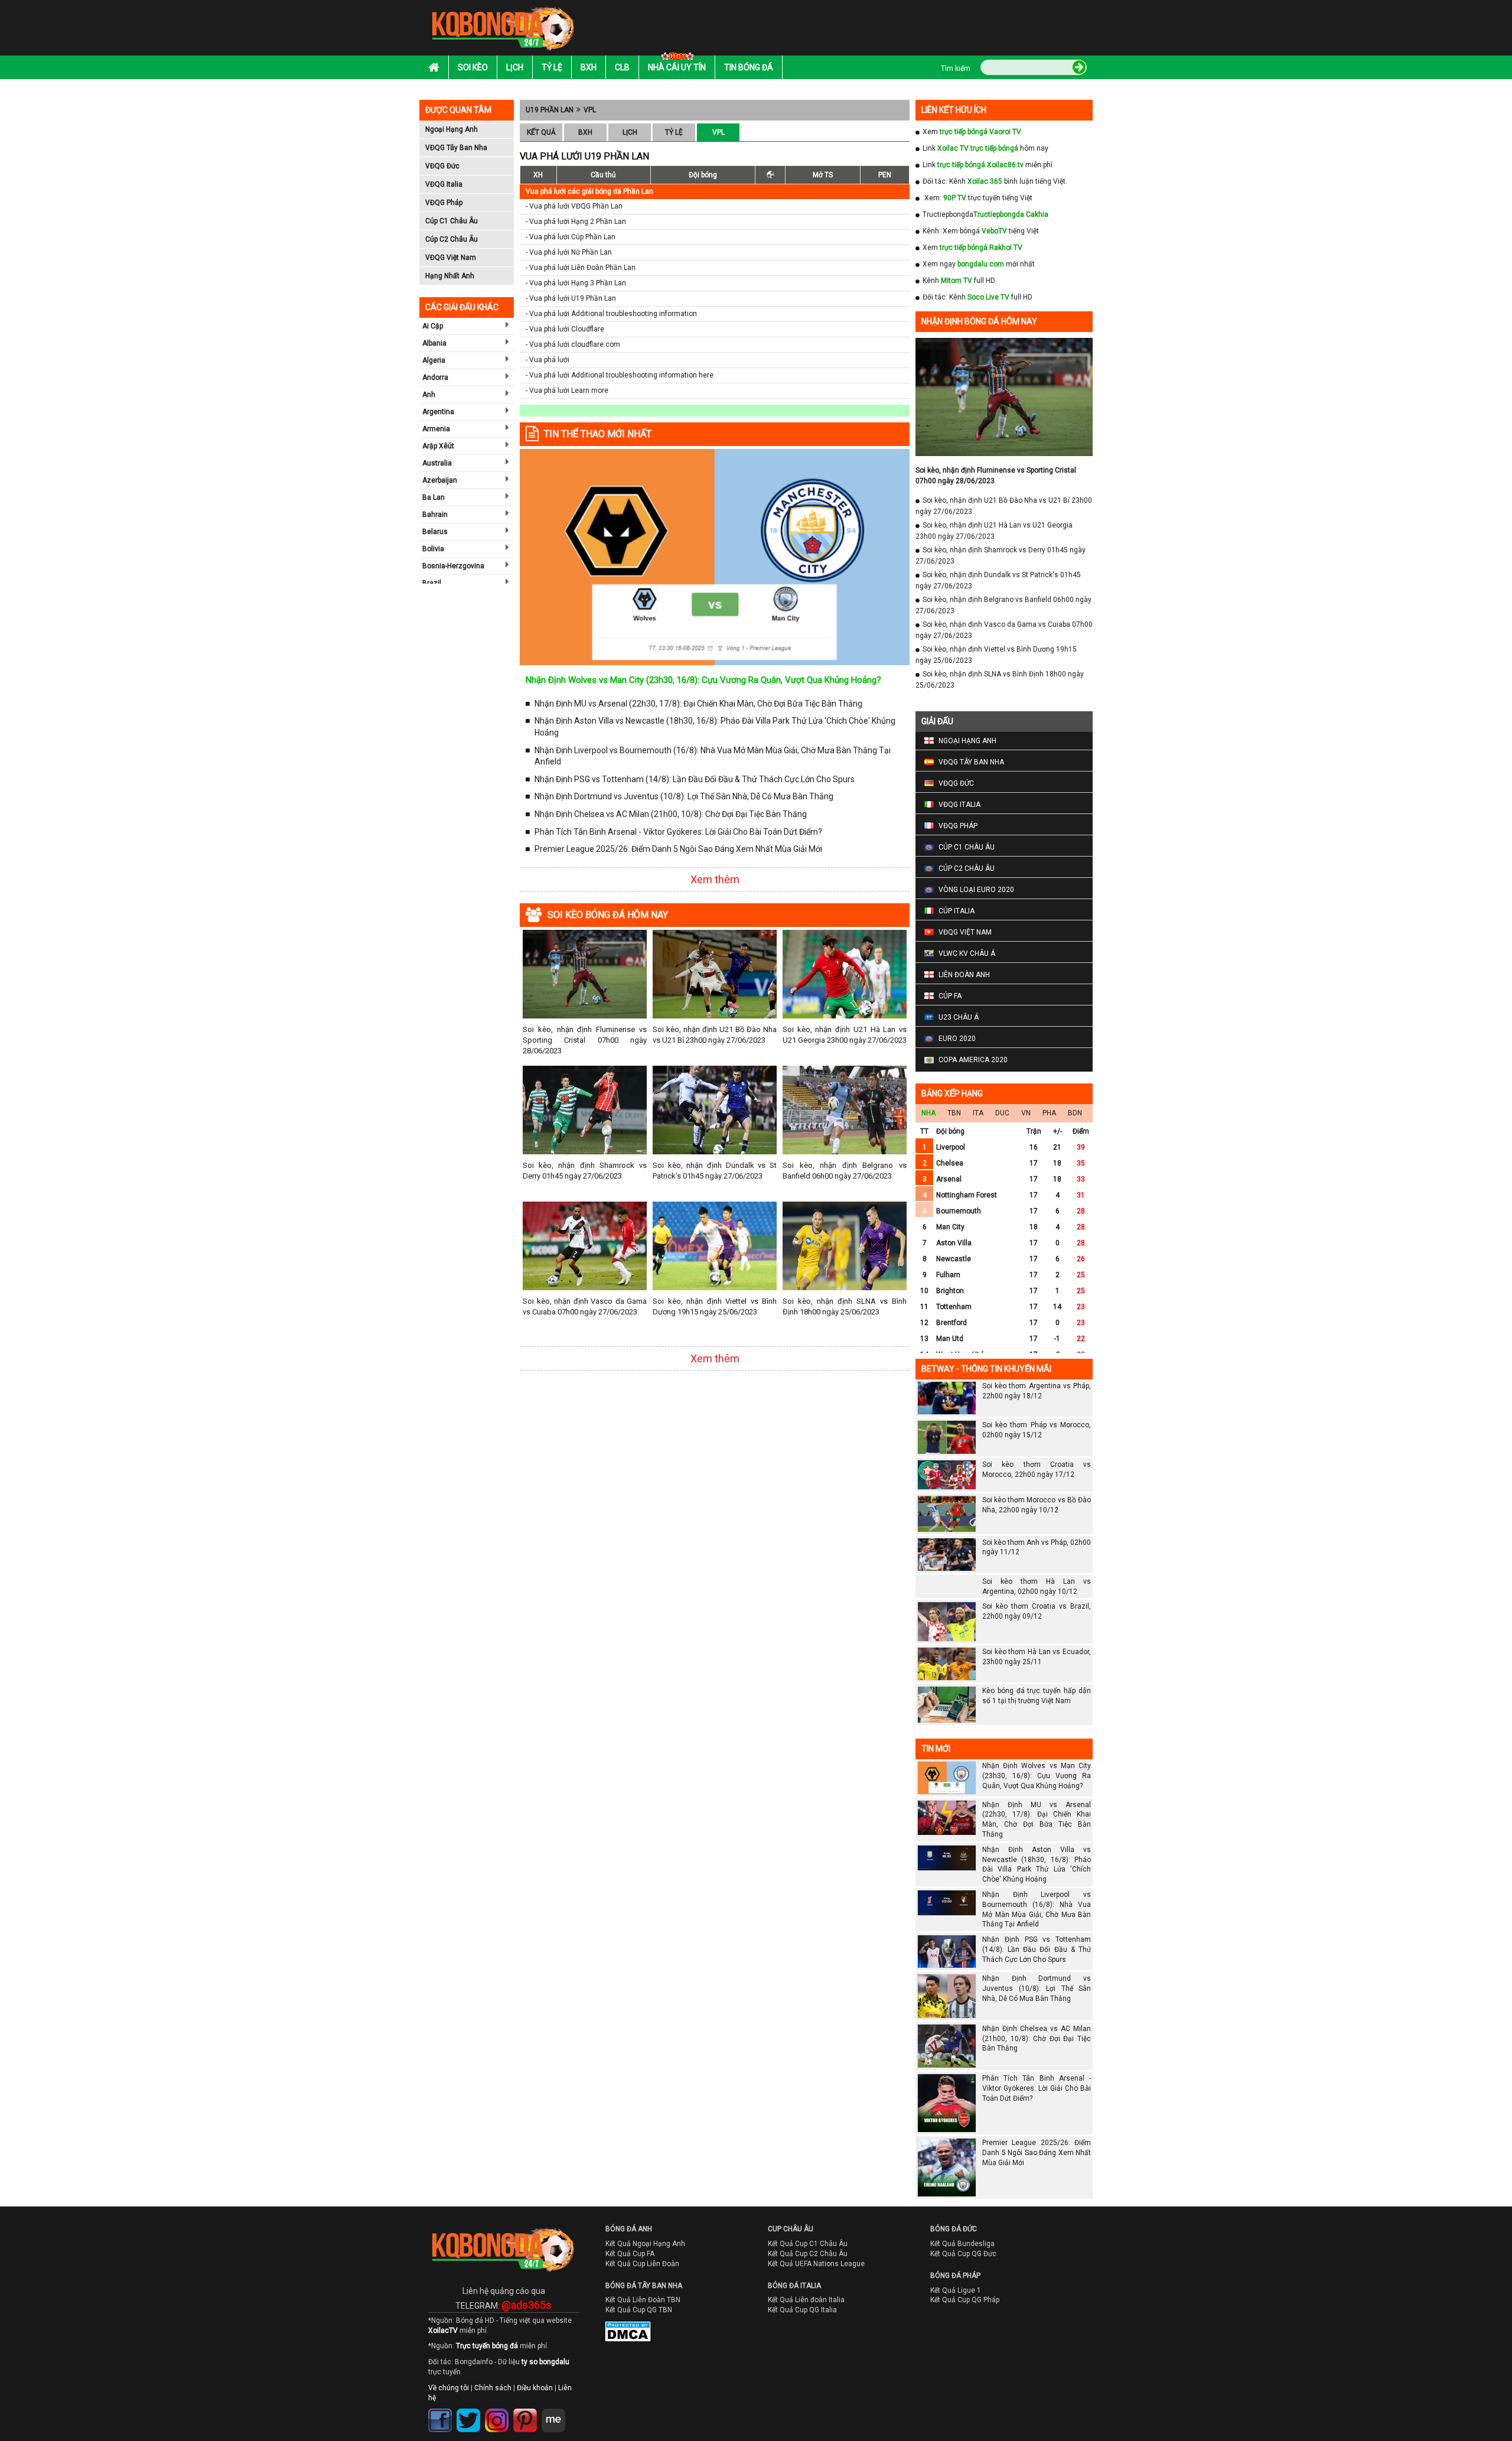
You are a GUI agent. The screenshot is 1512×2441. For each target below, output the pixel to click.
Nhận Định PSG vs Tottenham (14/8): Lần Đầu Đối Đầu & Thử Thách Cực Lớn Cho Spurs (695, 779)
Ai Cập (433, 326)
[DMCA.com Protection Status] (620, 2355)
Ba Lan (434, 497)
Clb (622, 67)
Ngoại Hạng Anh (452, 129)
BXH (585, 132)
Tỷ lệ (552, 67)
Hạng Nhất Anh (450, 276)
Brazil (432, 583)
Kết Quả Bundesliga (962, 2265)
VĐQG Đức (442, 166)
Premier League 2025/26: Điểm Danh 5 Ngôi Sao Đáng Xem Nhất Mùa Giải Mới (678, 849)
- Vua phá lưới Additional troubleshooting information (611, 314)
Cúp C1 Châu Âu (452, 221)
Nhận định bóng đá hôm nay (979, 321)
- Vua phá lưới (548, 360)
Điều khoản (535, 2409)
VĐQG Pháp (444, 203)
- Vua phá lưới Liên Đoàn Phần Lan (581, 268)
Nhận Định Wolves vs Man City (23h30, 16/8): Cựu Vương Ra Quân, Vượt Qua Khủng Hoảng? (703, 680)
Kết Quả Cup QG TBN (639, 2331)
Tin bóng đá (749, 67)
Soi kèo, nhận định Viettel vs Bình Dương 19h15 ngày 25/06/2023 (715, 1306)
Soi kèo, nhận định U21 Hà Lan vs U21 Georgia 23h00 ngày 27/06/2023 (845, 1035)
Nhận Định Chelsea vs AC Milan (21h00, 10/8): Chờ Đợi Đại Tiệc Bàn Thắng (671, 814)
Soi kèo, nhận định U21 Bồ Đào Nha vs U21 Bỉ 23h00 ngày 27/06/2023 (715, 1035)
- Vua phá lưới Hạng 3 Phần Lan (576, 283)
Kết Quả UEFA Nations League (816, 2284)
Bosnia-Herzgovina (453, 566)
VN (1026, 1113)
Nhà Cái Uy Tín (677, 67)
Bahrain (435, 515)
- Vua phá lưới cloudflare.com (573, 344)
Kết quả (541, 132)
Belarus (435, 532)
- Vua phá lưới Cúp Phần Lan (571, 237)
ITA (978, 1113)
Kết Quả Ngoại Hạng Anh (645, 2265)
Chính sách (493, 2409)
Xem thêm (715, 879)
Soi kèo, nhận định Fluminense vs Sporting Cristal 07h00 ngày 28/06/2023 (585, 1040)
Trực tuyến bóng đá (487, 2367)
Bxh (589, 67)
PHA (1049, 1113)
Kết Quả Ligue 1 (956, 2311)
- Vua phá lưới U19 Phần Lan (571, 298)
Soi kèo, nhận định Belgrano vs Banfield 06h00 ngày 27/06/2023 (845, 1171)
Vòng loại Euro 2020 (976, 890)
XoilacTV (443, 2351)
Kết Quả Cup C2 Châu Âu (808, 2275)
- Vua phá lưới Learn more (567, 390)
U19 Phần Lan (550, 110)
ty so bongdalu (545, 2383)
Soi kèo (473, 67)
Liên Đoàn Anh (964, 975)
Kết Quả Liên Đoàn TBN (643, 2321)
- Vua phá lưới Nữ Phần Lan (569, 252)
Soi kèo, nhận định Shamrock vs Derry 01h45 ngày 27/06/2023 (585, 1171)
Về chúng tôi (449, 2409)
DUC (1002, 1113)
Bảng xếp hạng (952, 1093)
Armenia (436, 429)
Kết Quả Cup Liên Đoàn (642, 2284)
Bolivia (433, 549)
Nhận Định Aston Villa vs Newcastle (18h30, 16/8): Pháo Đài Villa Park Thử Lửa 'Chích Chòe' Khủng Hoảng (715, 727)
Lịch (515, 67)
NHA (928, 1113)
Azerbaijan (440, 480)
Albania (434, 343)
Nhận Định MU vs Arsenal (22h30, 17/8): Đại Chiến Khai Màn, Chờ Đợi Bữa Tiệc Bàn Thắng (698, 704)
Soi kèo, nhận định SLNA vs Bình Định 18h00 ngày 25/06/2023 (845, 1306)
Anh (429, 395)
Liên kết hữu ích (954, 110)
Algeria (434, 360)
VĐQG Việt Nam (451, 258)
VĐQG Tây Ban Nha (456, 148)
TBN (954, 1113)
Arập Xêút (438, 446)
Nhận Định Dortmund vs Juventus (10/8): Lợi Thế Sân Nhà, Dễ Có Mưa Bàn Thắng (684, 796)
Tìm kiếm (956, 69)
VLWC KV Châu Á (967, 953)
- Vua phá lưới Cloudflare (565, 329)
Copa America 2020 (973, 1060)
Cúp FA (950, 996)
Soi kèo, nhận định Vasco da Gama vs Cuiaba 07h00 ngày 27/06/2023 (585, 1306)
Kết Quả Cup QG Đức (963, 2275)
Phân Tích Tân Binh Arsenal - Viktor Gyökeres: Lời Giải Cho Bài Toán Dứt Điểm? (678, 832)
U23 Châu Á (959, 1017)
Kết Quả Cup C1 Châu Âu (808, 2265)
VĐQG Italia (444, 184)
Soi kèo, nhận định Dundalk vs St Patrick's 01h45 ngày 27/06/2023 (715, 1171)
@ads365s (527, 2326)
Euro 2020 (957, 1039)
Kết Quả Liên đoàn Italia (806, 2321)
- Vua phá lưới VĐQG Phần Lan (574, 206)
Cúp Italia (957, 911)
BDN (1075, 1113)
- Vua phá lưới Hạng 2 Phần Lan (576, 222)
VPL (590, 110)
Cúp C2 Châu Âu (452, 239)
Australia (437, 463)
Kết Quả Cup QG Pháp (965, 2321)
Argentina (438, 412)
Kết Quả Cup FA (630, 2275)
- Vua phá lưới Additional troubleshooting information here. (620, 375)
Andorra (435, 377)
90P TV (955, 198)
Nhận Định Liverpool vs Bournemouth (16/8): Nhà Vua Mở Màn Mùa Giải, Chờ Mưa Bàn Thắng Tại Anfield (713, 756)
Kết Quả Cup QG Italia (802, 2331)
